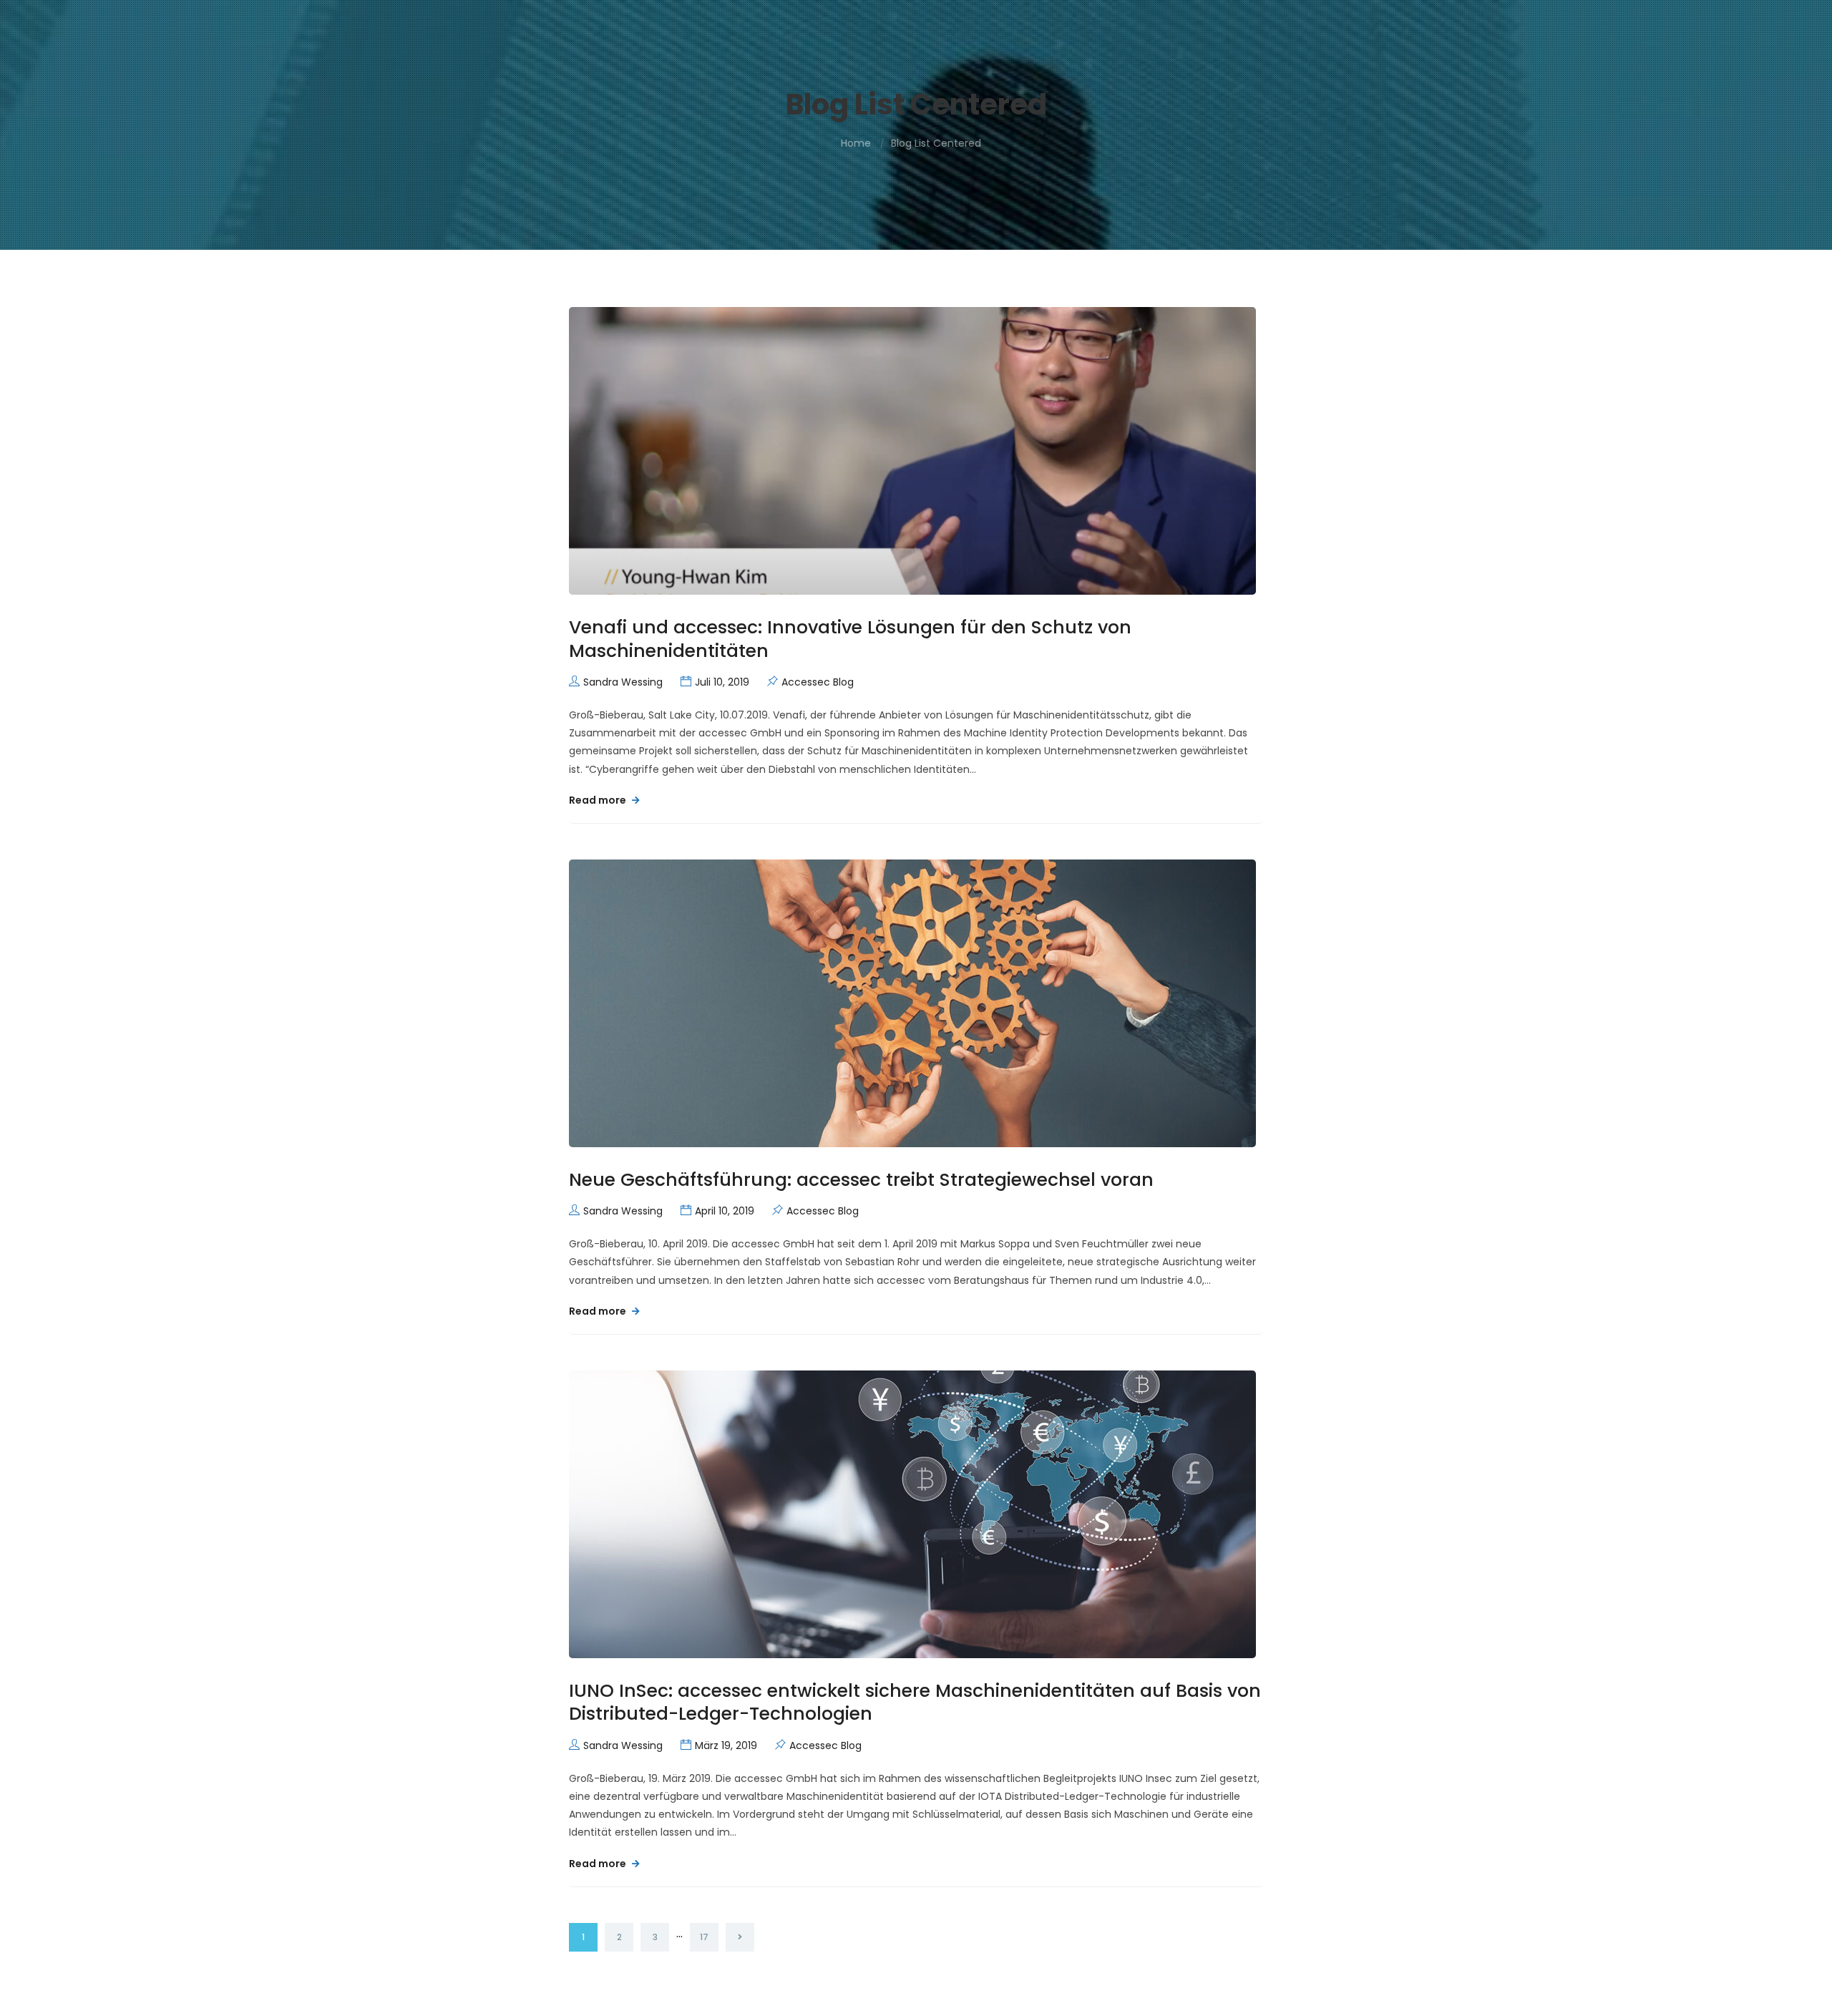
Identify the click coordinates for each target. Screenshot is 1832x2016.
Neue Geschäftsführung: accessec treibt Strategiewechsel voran (861, 1180)
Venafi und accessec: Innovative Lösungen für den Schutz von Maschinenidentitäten (850, 639)
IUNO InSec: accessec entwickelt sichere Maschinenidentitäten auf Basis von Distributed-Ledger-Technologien (915, 1703)
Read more (599, 800)
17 (704, 1937)
